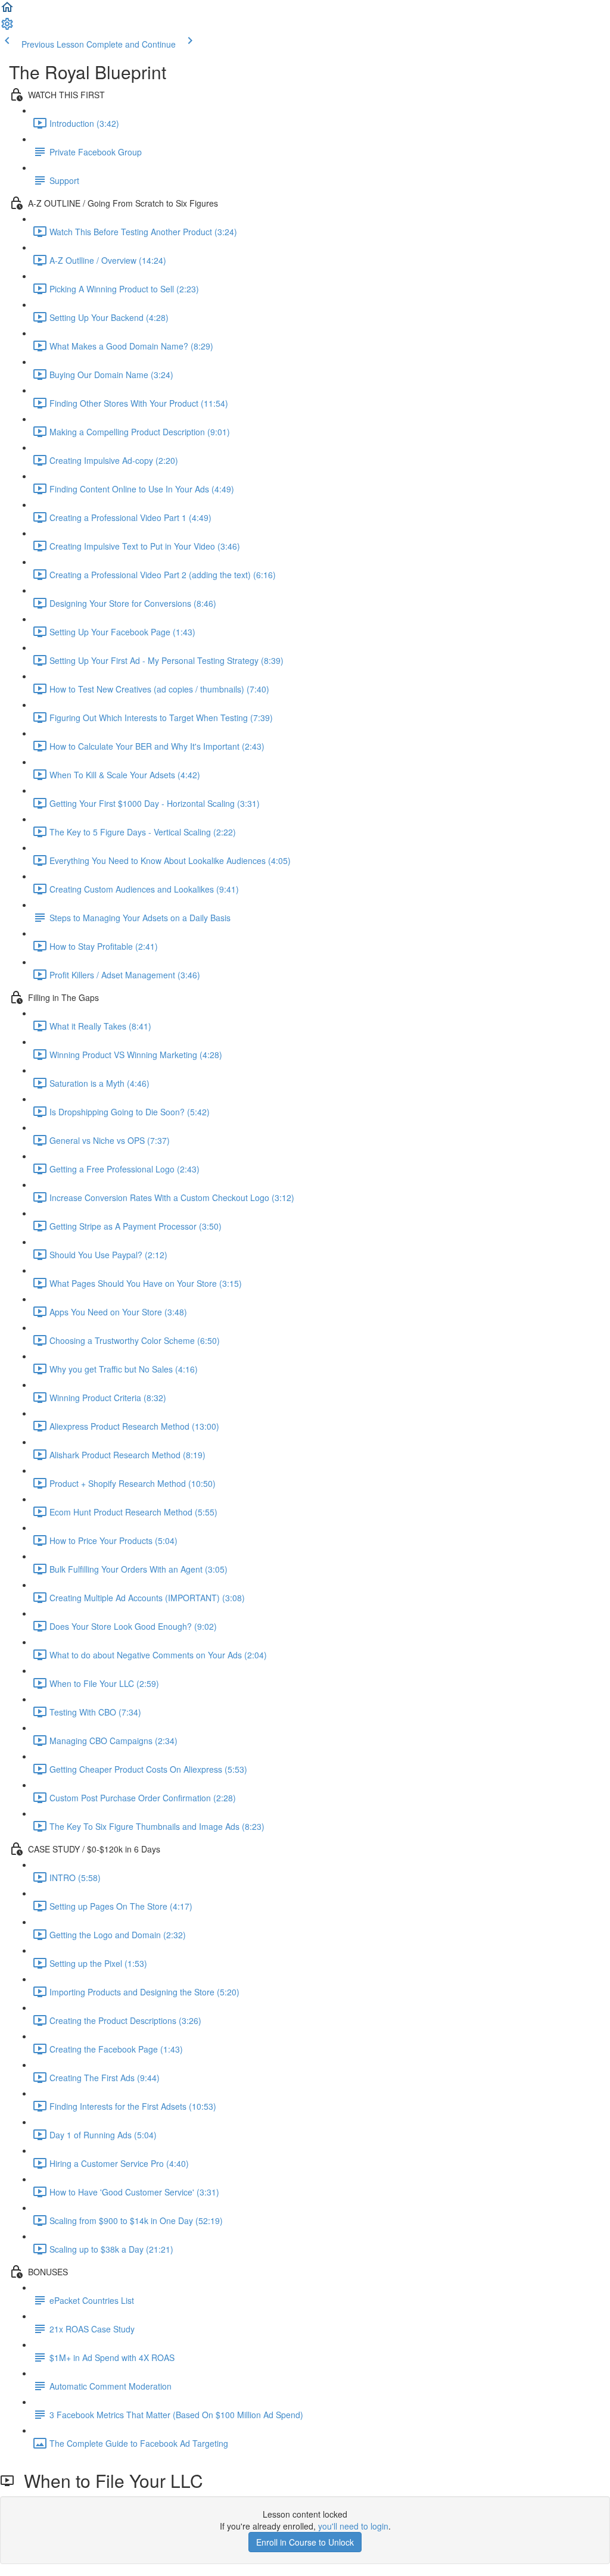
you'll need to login (353, 2526)
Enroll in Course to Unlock (305, 2542)
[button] (7, 11)
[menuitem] (7, 27)
